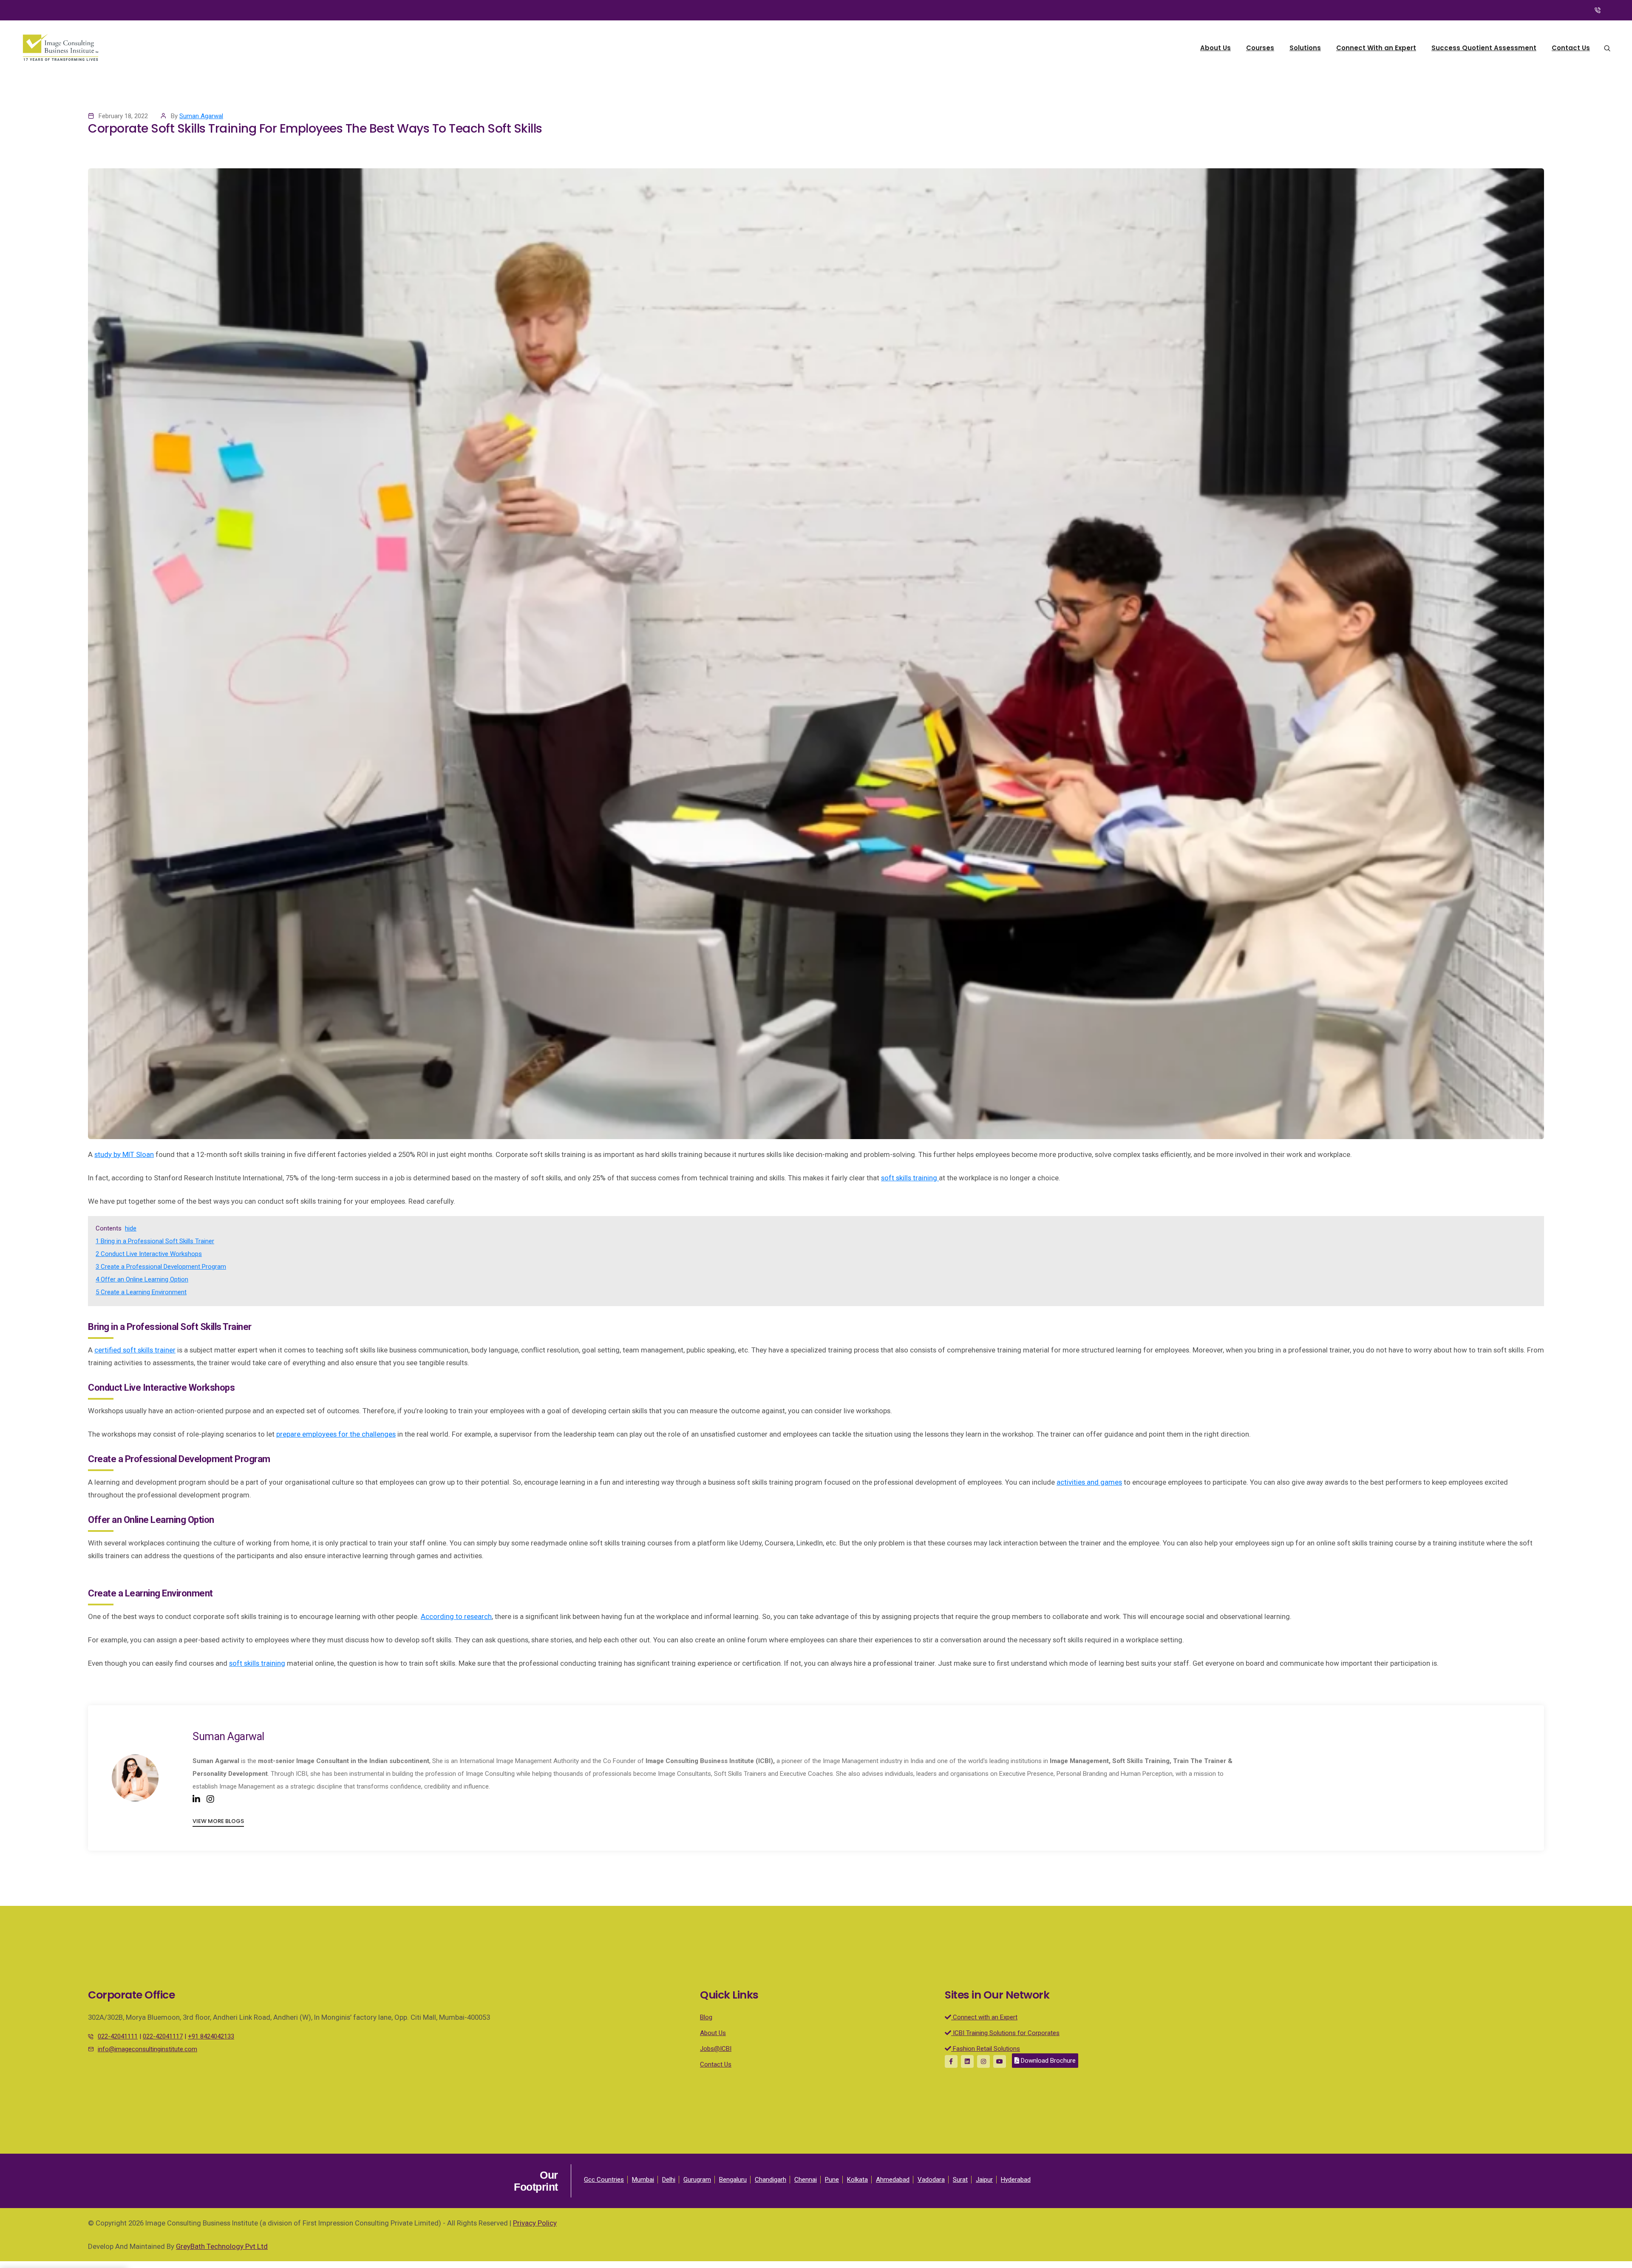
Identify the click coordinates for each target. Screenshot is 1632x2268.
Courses (1260, 48)
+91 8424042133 (211, 2036)
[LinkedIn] (196, 1799)
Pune (832, 2180)
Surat (960, 2180)
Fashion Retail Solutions (986, 2049)
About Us (1215, 48)
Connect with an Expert (984, 2017)
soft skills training (257, 1663)
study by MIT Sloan (124, 1154)
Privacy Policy (535, 2223)
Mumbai (643, 2180)
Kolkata (857, 2180)
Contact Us (1571, 48)
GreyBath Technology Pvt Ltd (222, 2246)
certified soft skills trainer (135, 1350)
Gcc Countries (604, 2180)
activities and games (1089, 1482)
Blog (706, 2017)
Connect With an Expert (1376, 48)
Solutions (1305, 48)
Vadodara (931, 2180)
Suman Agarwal (201, 116)
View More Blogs (218, 1821)
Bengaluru (733, 2180)
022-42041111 (118, 2036)
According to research (456, 1616)
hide (131, 1228)
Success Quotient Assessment (1484, 48)
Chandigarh (771, 2180)
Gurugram (697, 2180)
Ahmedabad (893, 2180)
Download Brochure (1047, 2061)
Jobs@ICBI (716, 2049)
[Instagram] (210, 1799)
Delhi (669, 2180)
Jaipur (984, 2180)
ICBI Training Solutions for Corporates (1005, 2033)
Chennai (806, 2180)
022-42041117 (163, 2036)
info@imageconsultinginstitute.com (147, 2049)
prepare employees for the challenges (336, 1434)
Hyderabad (1016, 2180)
